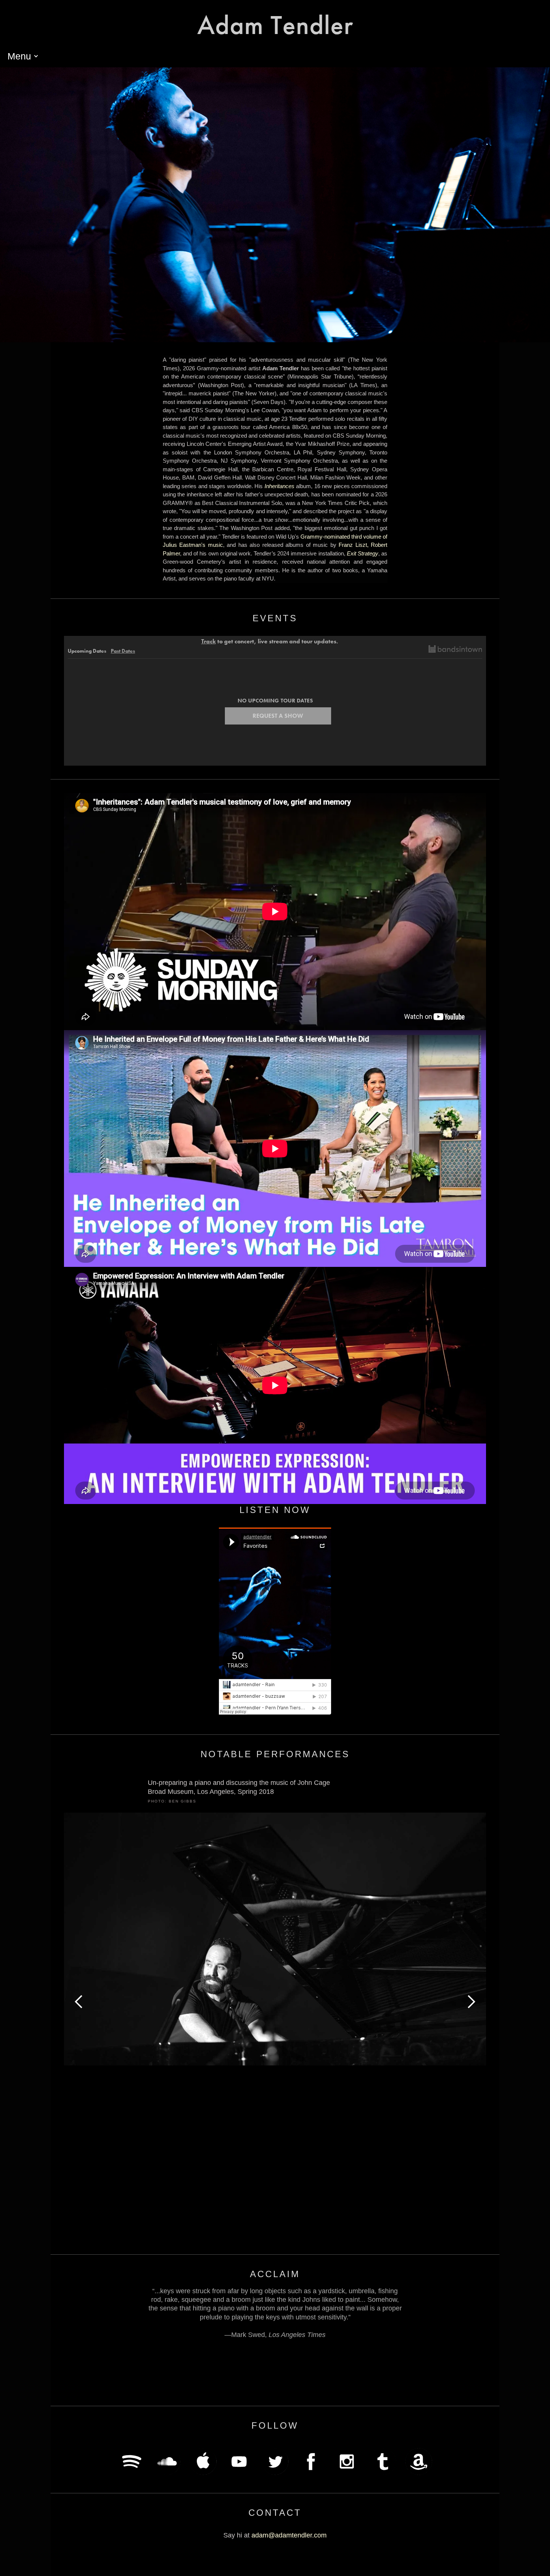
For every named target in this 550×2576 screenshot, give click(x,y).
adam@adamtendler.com (289, 2535)
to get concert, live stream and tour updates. (270, 641)
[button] (23, 56)
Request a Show (278, 716)
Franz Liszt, (355, 545)
